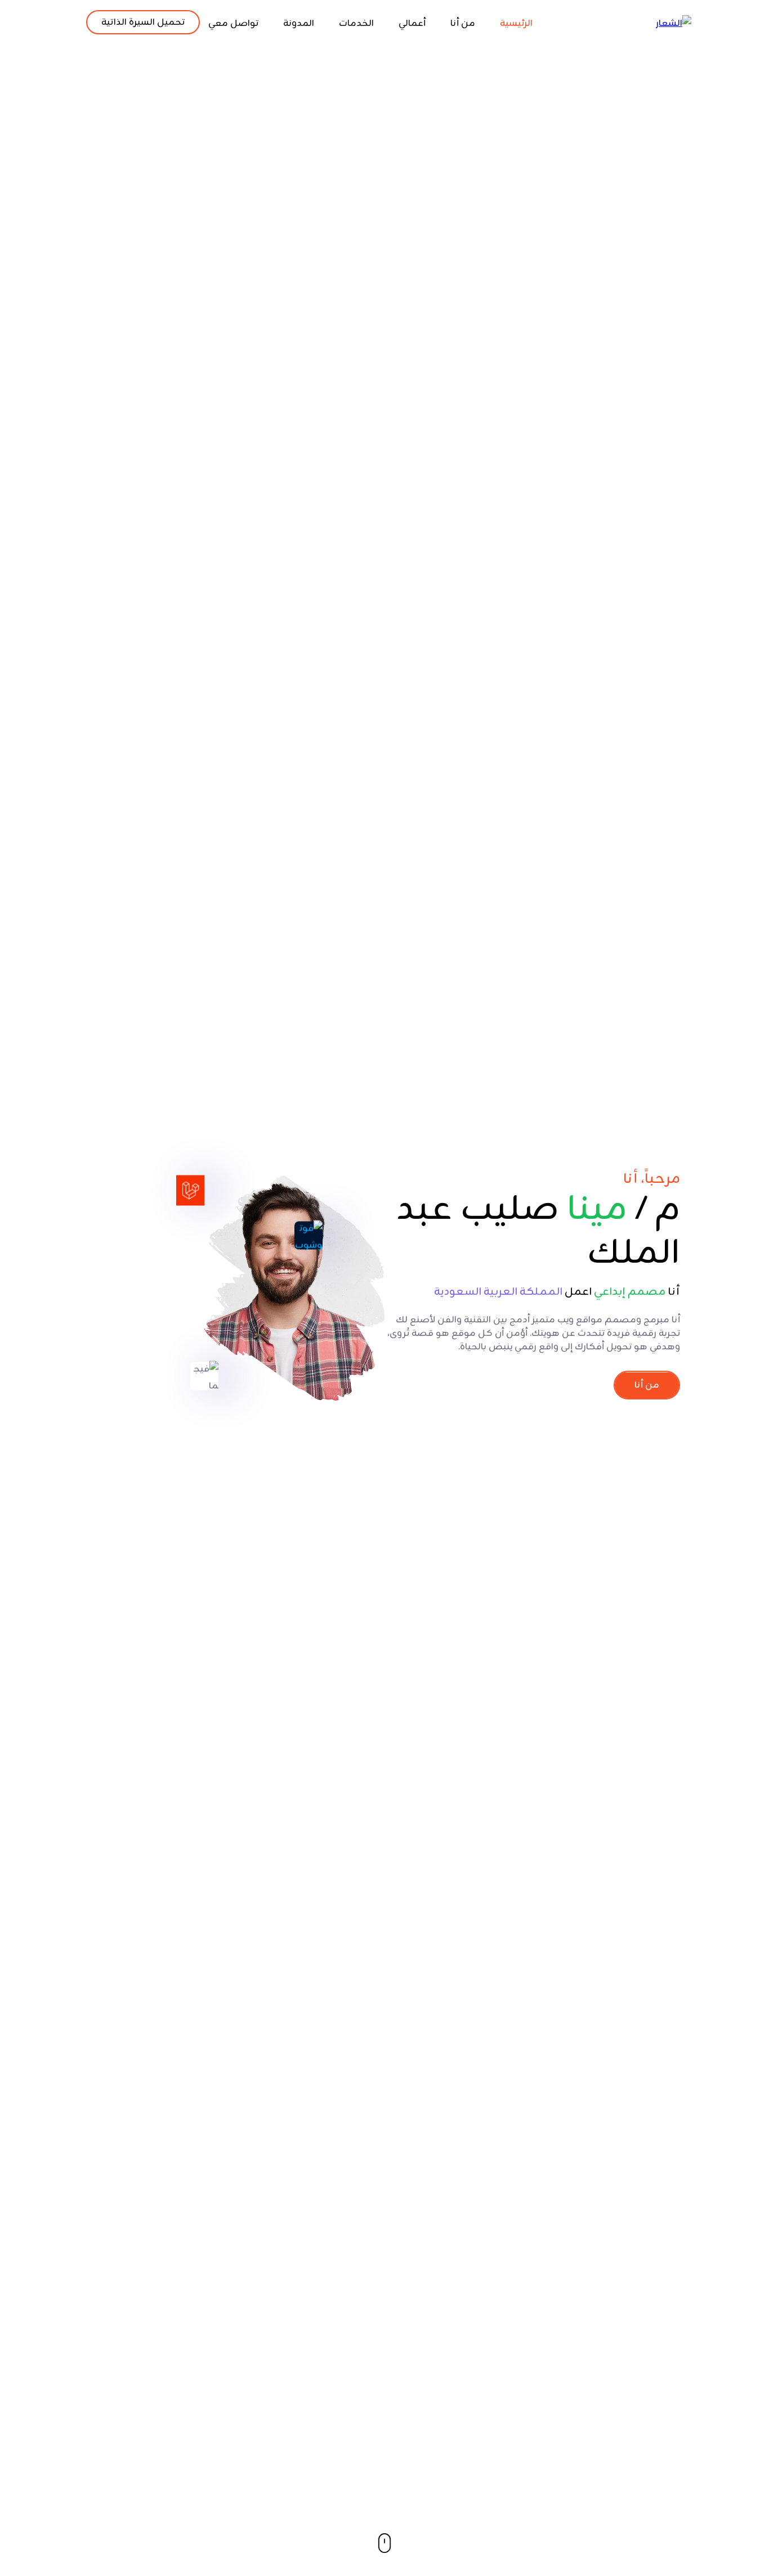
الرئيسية (516, 24)
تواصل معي (233, 24)
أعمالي (412, 24)
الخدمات (356, 24)
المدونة (299, 24)
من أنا (463, 24)
